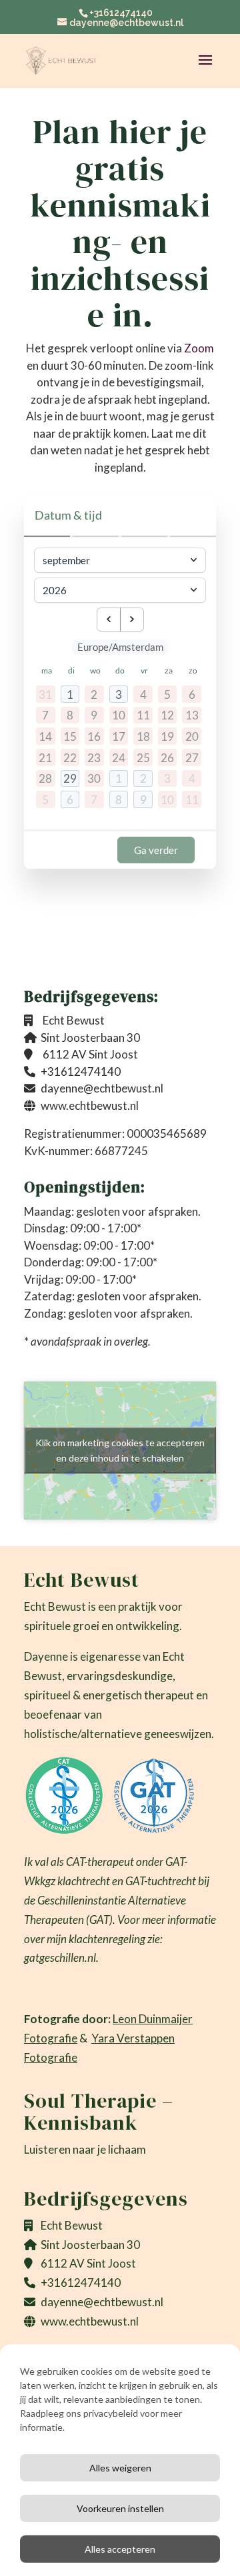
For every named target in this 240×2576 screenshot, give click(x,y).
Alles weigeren (120, 2468)
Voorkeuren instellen (120, 2508)
